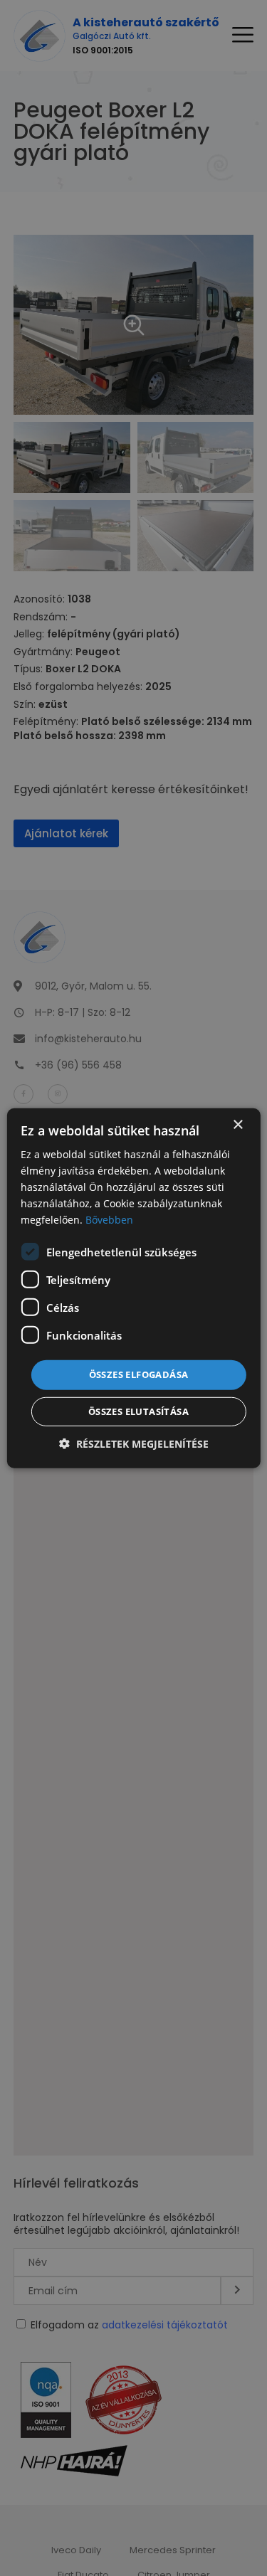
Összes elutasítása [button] (138, 1411)
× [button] (237, 1124)
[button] (134, 1444)
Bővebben (109, 1220)
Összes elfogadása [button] (139, 1374)
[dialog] (133, 1288)
